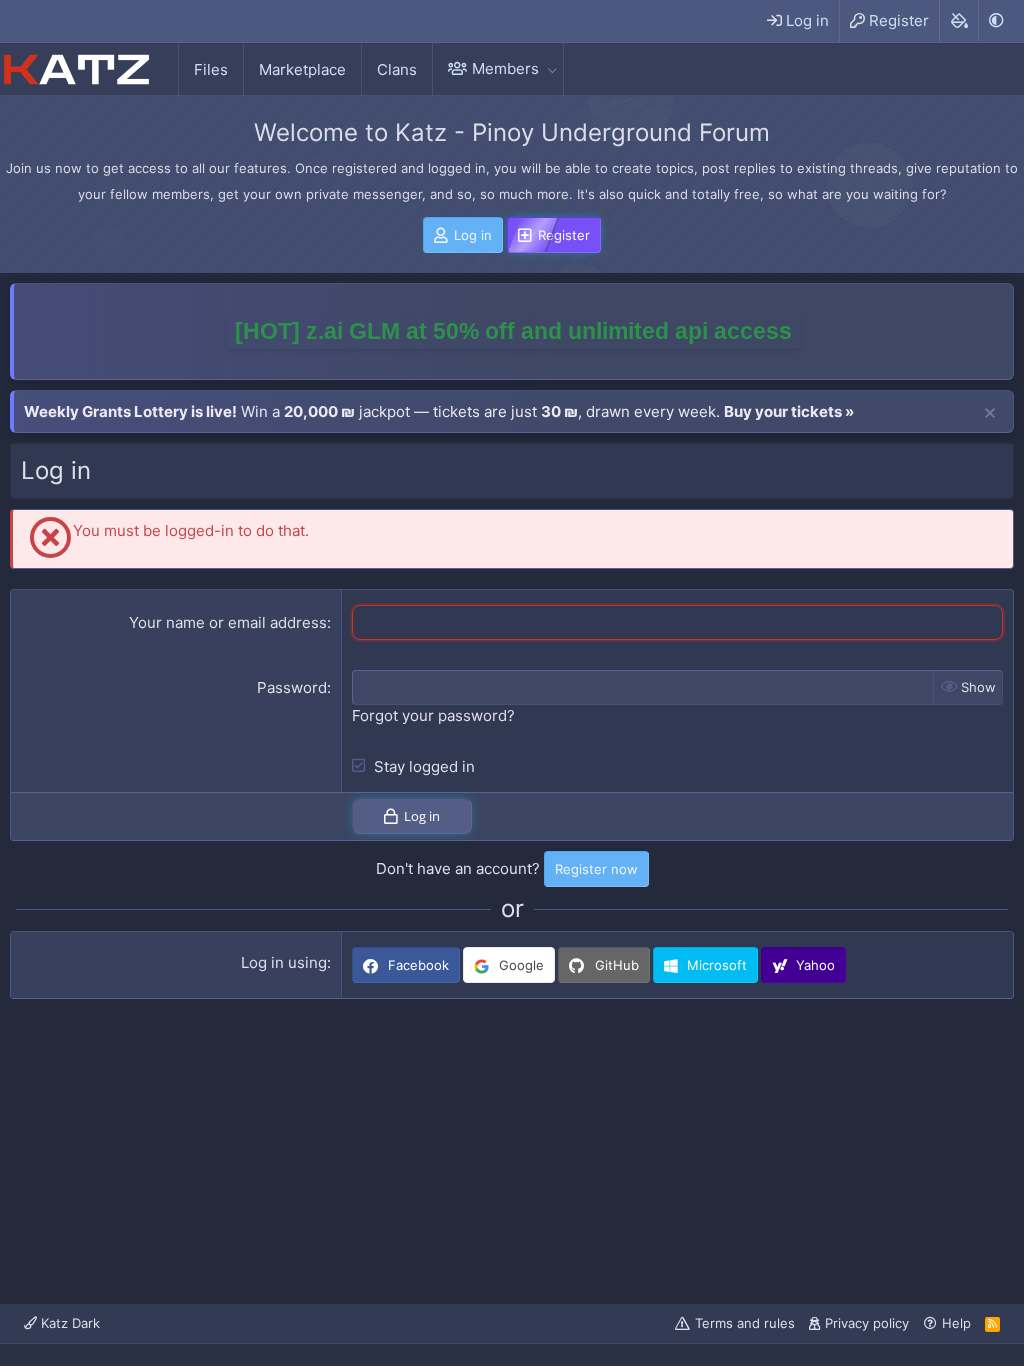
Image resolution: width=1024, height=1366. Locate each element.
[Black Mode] (996, 20)
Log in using (284, 962)
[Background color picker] (958, 21)
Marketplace (302, 69)
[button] (552, 68)
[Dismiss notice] (990, 414)
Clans (397, 69)
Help (956, 1323)
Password (292, 687)
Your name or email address (228, 622)
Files (211, 69)
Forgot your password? (433, 715)
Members (505, 68)
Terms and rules (745, 1323)
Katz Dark (68, 1323)
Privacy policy (867, 1323)
